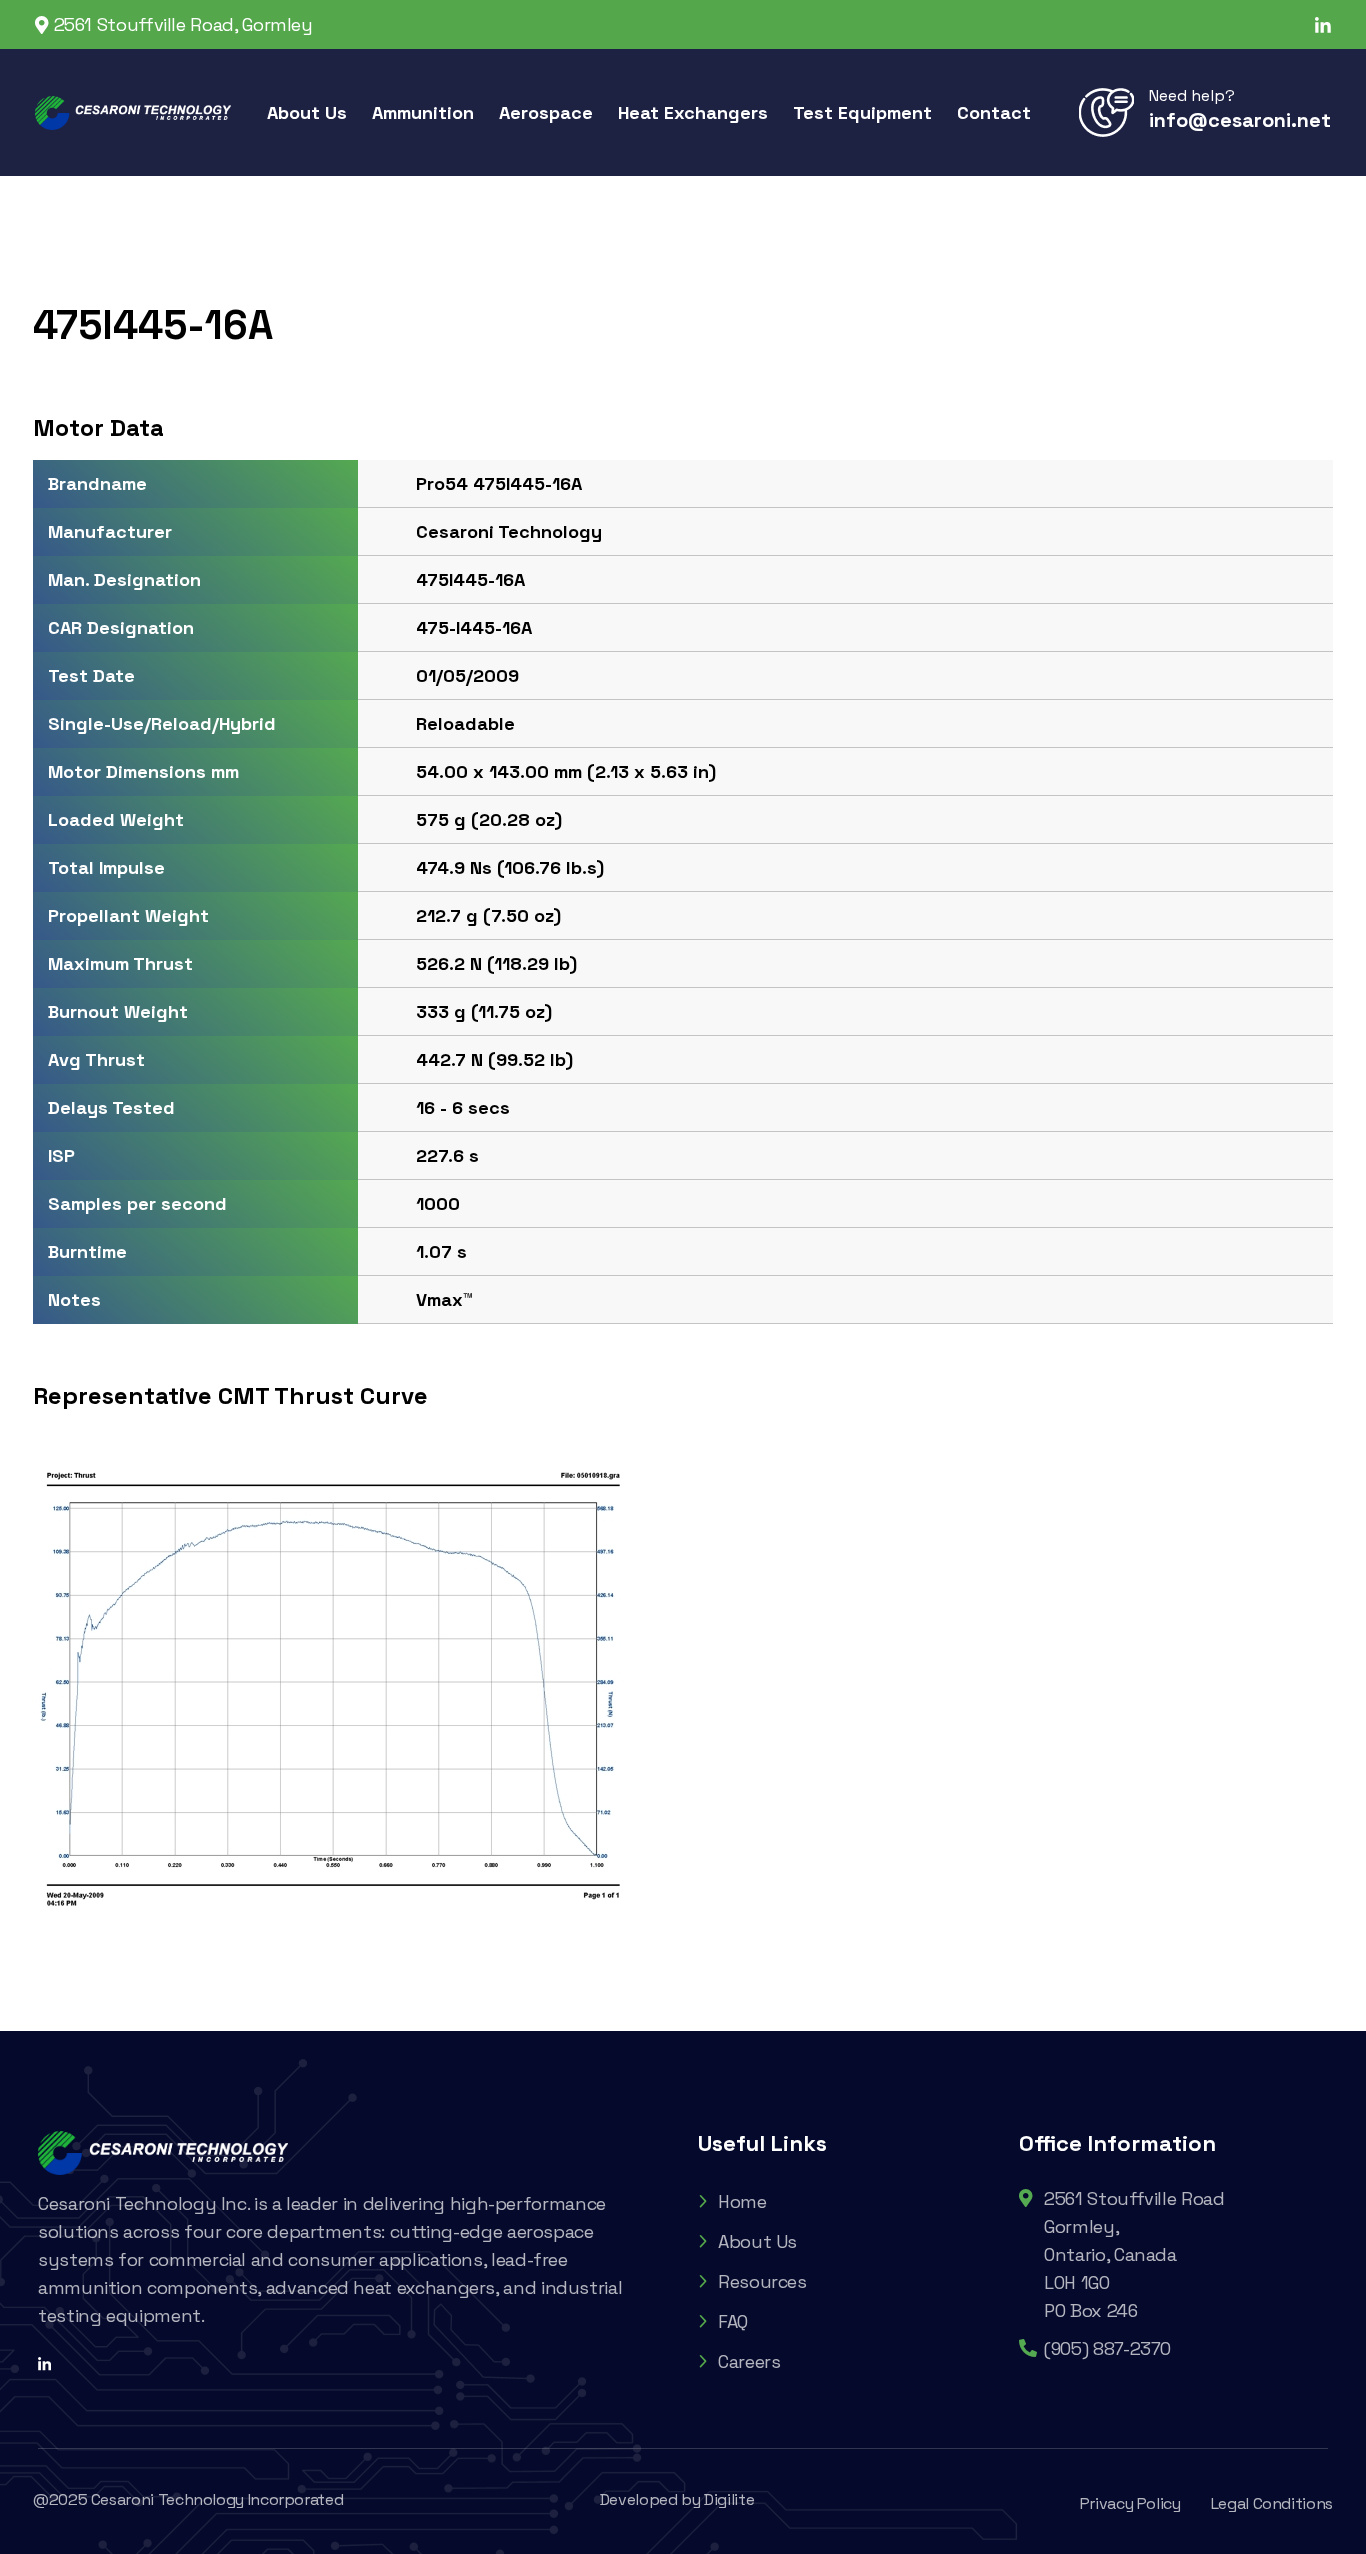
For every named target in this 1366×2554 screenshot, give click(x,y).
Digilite (729, 2499)
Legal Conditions (1272, 2503)
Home (742, 2201)
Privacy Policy (1130, 2503)
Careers (749, 2361)
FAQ (733, 2321)
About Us (757, 2241)
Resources (762, 2281)
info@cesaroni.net (1240, 120)
